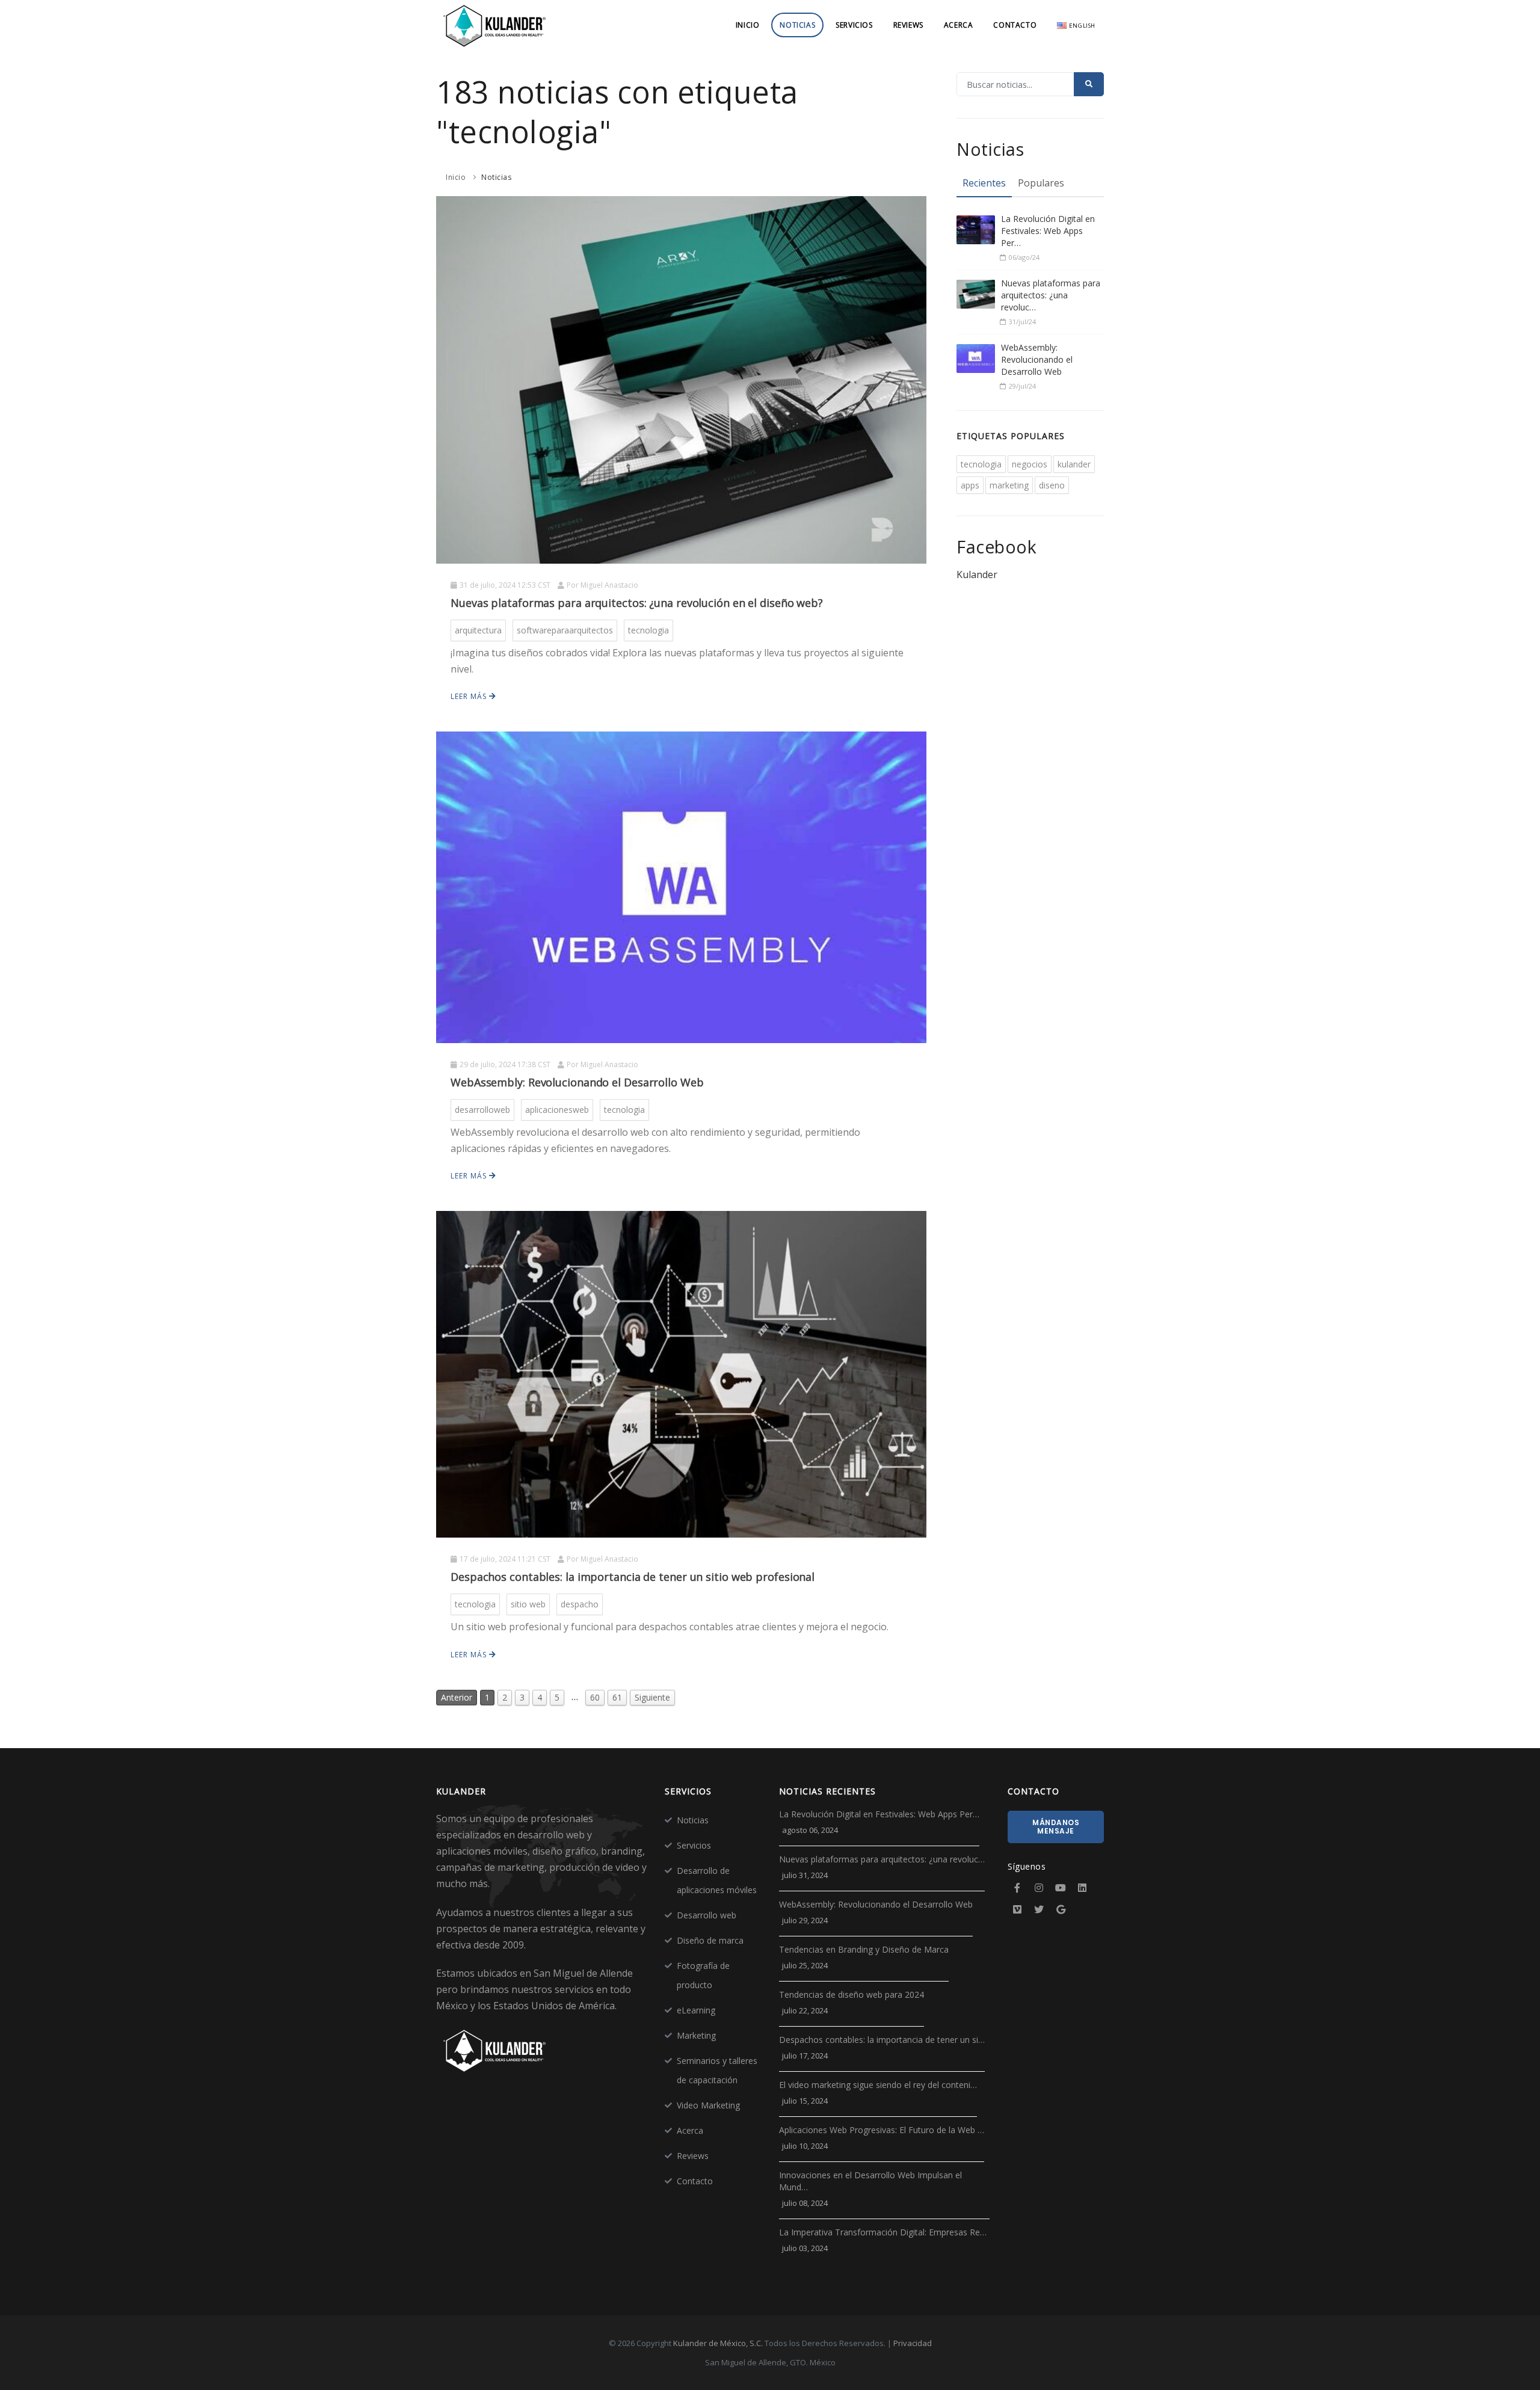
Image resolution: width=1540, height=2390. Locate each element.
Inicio (748, 25)
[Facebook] (1017, 1888)
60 (595, 1697)
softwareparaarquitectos (565, 630)
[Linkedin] (1082, 1888)
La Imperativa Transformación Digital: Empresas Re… (883, 2232)
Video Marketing (708, 2105)
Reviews (908, 25)
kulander (1074, 464)
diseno (1052, 485)
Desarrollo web (707, 1915)
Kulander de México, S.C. (718, 2343)
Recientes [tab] (984, 183)
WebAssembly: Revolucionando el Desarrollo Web (577, 1082)
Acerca (959, 25)
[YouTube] (1061, 1888)
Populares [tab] (1041, 183)
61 (617, 1697)
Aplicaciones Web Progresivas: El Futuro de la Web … (882, 2130)
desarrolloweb (482, 1110)
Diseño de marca (710, 1940)
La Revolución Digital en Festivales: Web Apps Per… (1048, 231)
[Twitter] (1039, 1909)
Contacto (1015, 25)
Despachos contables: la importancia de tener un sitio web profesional (633, 1577)
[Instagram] (1039, 1888)
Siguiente (652, 1697)
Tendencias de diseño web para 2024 (852, 1994)
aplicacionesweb (557, 1110)
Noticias (797, 25)
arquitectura (478, 630)
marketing (1009, 485)
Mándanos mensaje (1056, 1827)
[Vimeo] (1017, 1909)
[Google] (1061, 1909)
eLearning (696, 2010)
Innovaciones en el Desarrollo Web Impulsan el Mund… (870, 2181)
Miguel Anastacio (609, 585)
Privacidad (913, 2343)
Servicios (854, 25)
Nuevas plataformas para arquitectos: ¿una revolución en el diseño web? (637, 603)
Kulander (977, 574)
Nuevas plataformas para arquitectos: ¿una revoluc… (1051, 295)
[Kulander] (495, 25)
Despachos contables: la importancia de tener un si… (882, 2040)
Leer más (470, 696)
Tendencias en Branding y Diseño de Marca (864, 1949)
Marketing (696, 2035)
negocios (1030, 464)
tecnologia (648, 630)
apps (970, 485)
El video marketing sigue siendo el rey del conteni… (878, 2085)
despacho (580, 1604)
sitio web (528, 1604)
